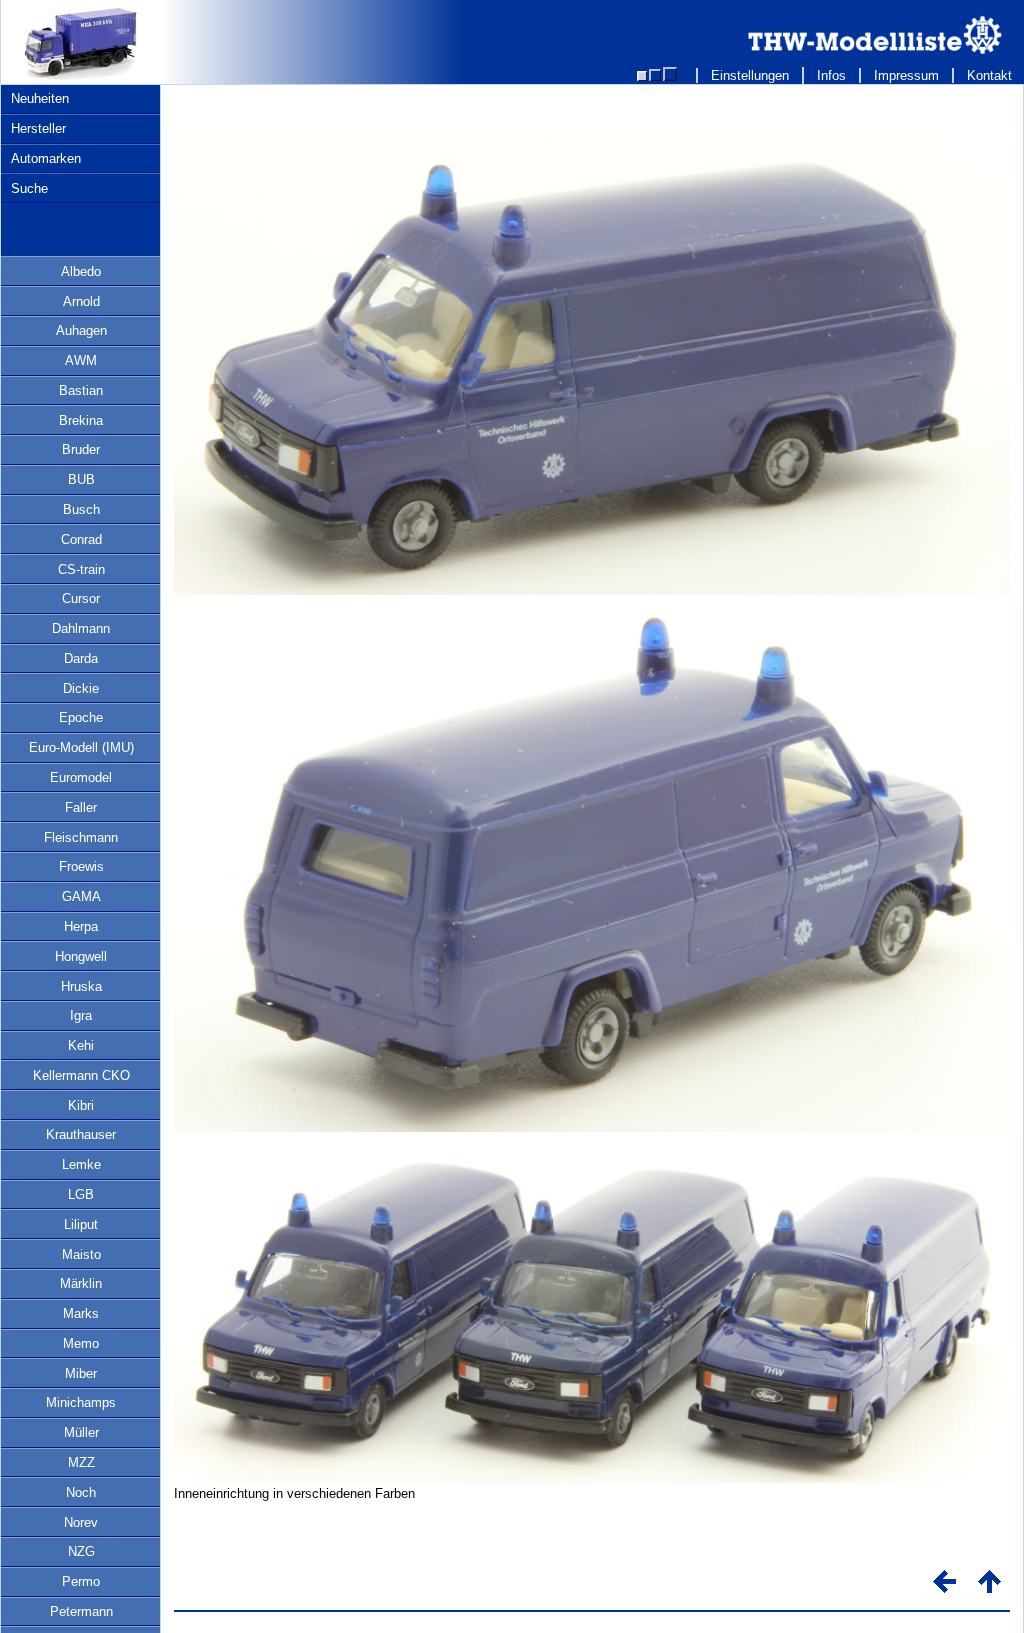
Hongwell (81, 956)
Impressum (906, 75)
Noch (81, 1492)
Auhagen (81, 330)
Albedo (81, 271)
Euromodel (81, 777)
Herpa (81, 926)
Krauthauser (81, 1134)
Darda (81, 658)
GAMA (81, 896)
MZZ (81, 1462)
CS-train (81, 569)
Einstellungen (750, 75)
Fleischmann (81, 837)
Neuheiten (40, 98)
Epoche (81, 717)
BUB (81, 479)
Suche (29, 188)
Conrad (81, 539)
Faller (81, 807)
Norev (81, 1522)
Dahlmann (81, 628)
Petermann (81, 1611)
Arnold (81, 301)
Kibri (81, 1105)
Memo (81, 1343)
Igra (81, 1015)
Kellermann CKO (81, 1075)
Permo (81, 1581)
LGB (81, 1194)
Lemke (81, 1164)
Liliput (81, 1224)
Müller (81, 1432)
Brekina (81, 420)
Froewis (81, 866)
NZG (81, 1551)
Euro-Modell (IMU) (81, 747)
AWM (81, 360)
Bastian (81, 390)
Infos (831, 75)
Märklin (81, 1283)
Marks (81, 1313)
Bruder (81, 449)
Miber (81, 1373)
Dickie (81, 688)
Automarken (46, 158)
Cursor (81, 598)
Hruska (81, 986)
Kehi (81, 1045)
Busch (81, 509)
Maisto (81, 1254)
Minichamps (81, 1402)
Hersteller (38, 128)
